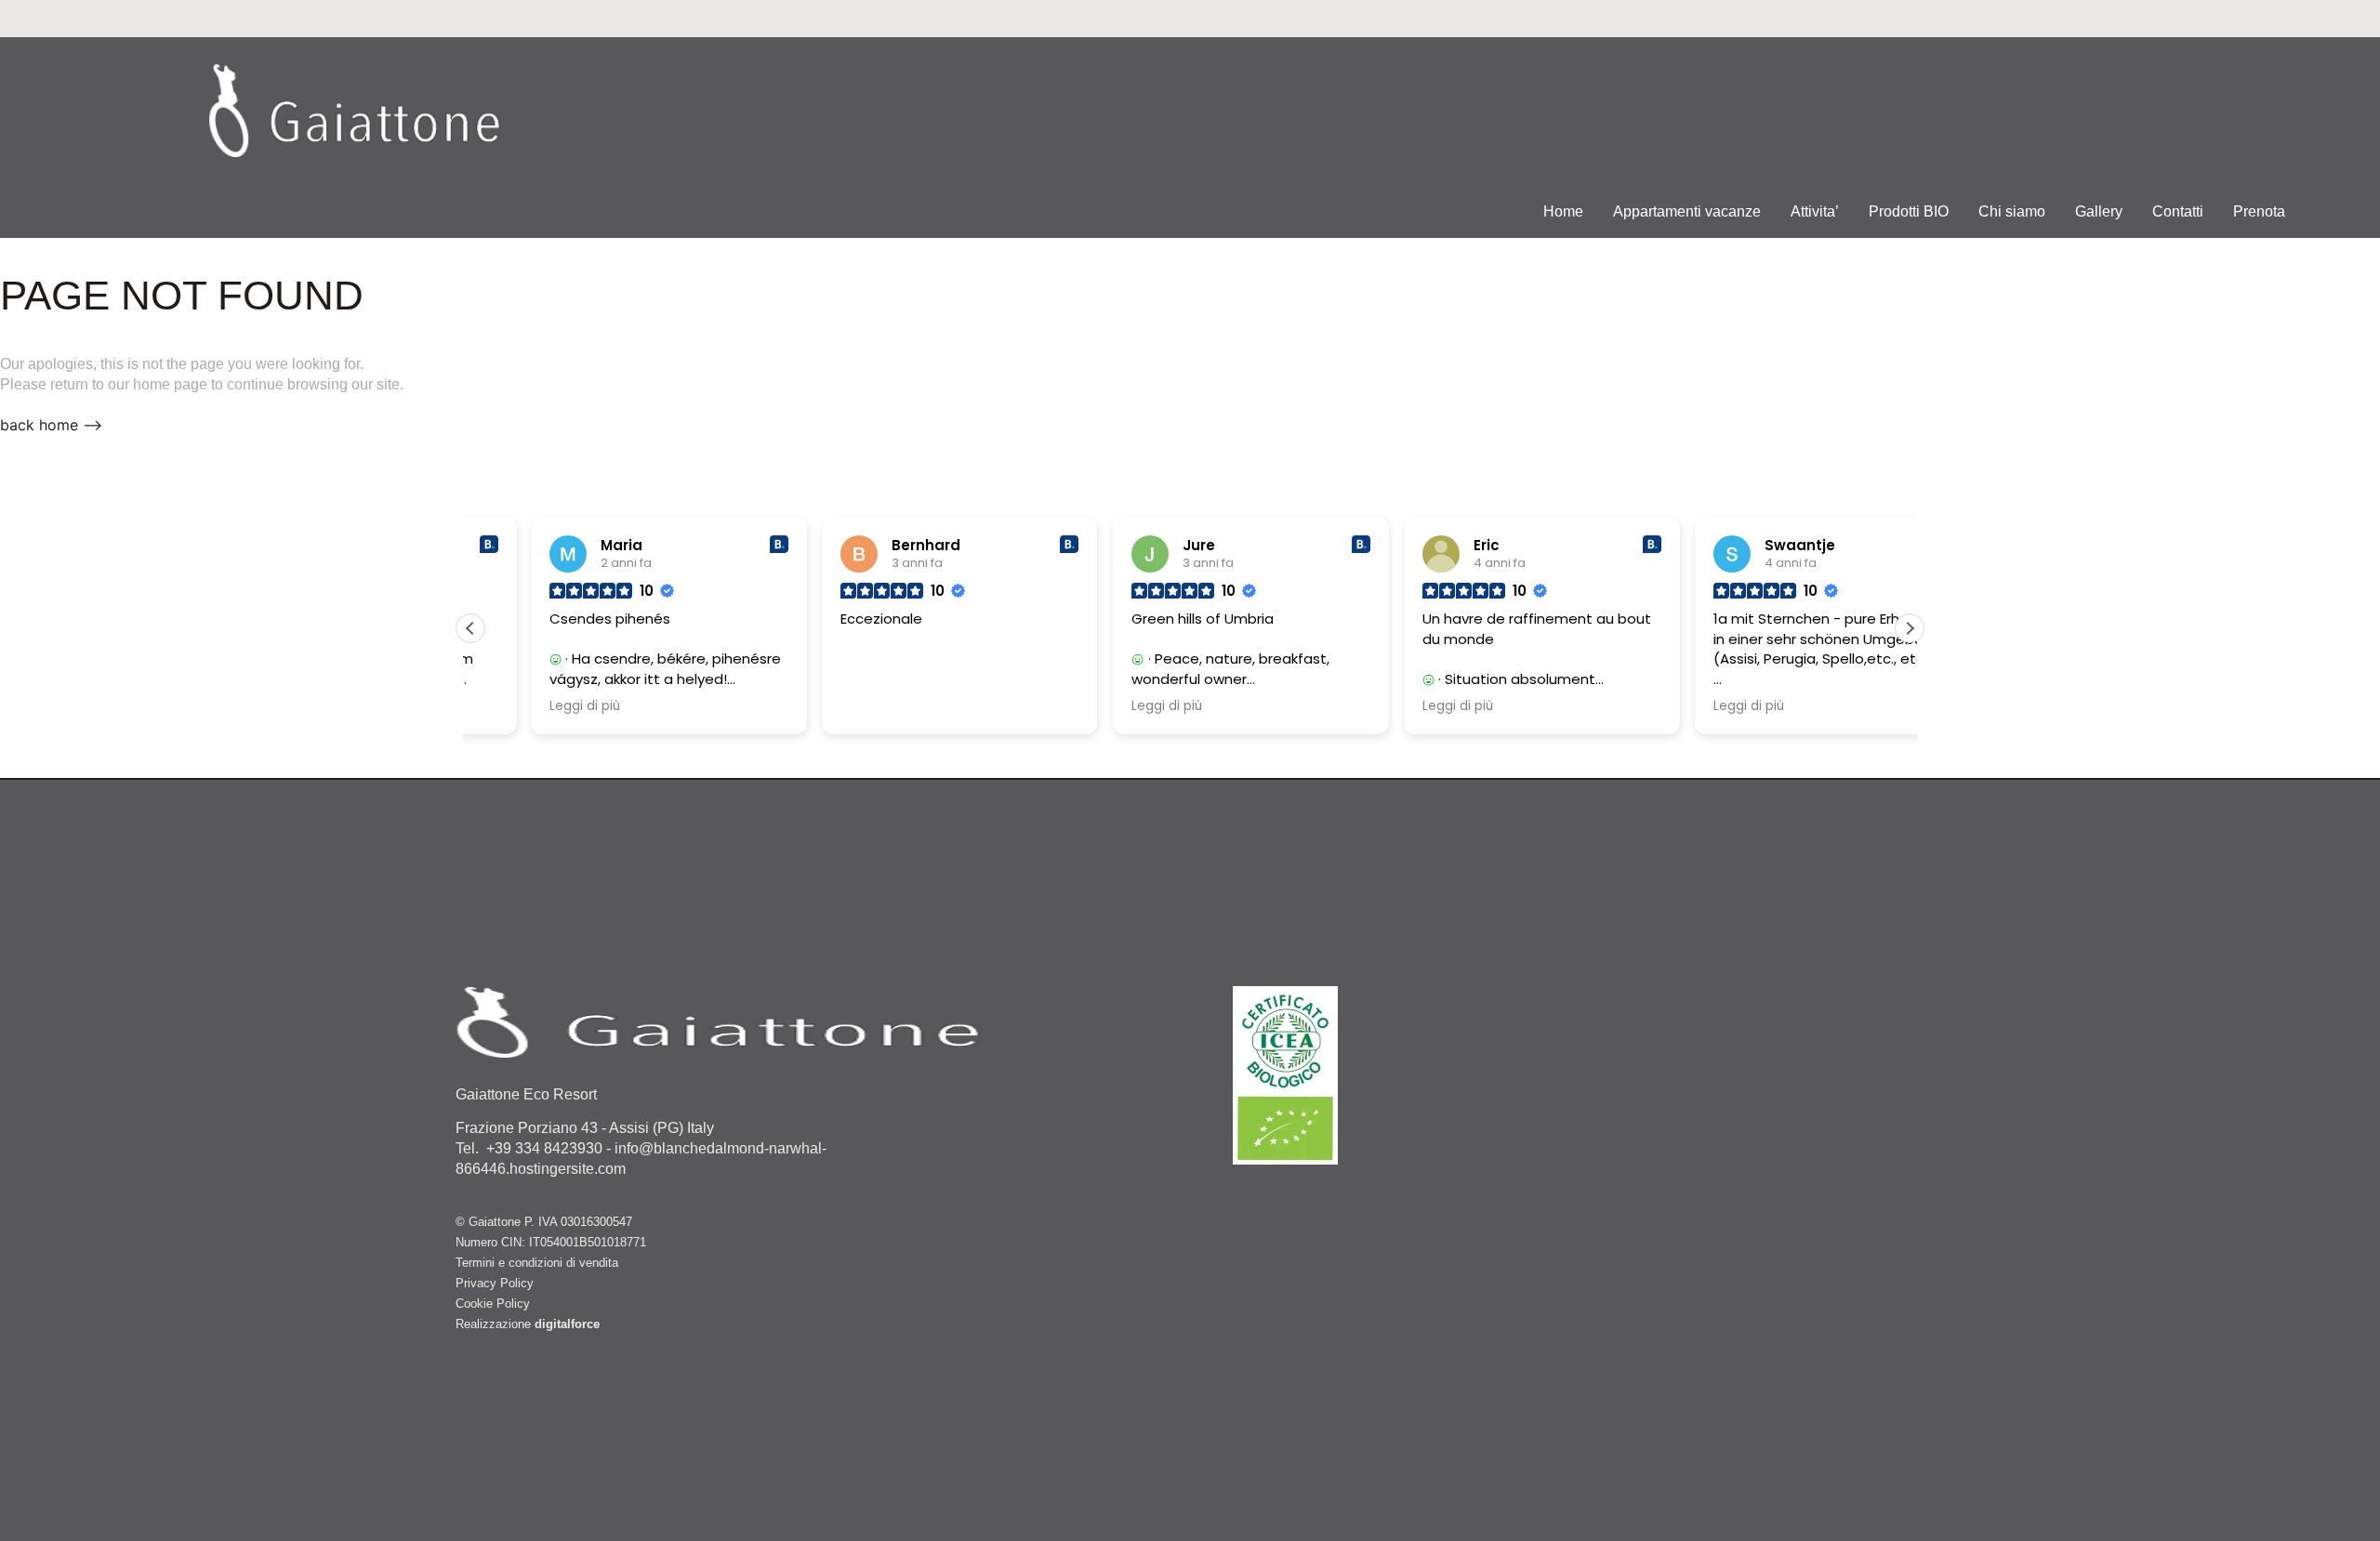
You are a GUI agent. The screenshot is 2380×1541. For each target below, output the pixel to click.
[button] (1910, 628)
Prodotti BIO (1909, 211)
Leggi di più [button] (524, 706)
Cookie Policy (493, 1304)
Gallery (2099, 211)
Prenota (2259, 211)
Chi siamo (2012, 211)
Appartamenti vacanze (1687, 211)
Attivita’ (1815, 211)
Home (1563, 211)
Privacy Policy (495, 1283)
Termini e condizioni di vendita (537, 1263)
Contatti (2178, 211)
